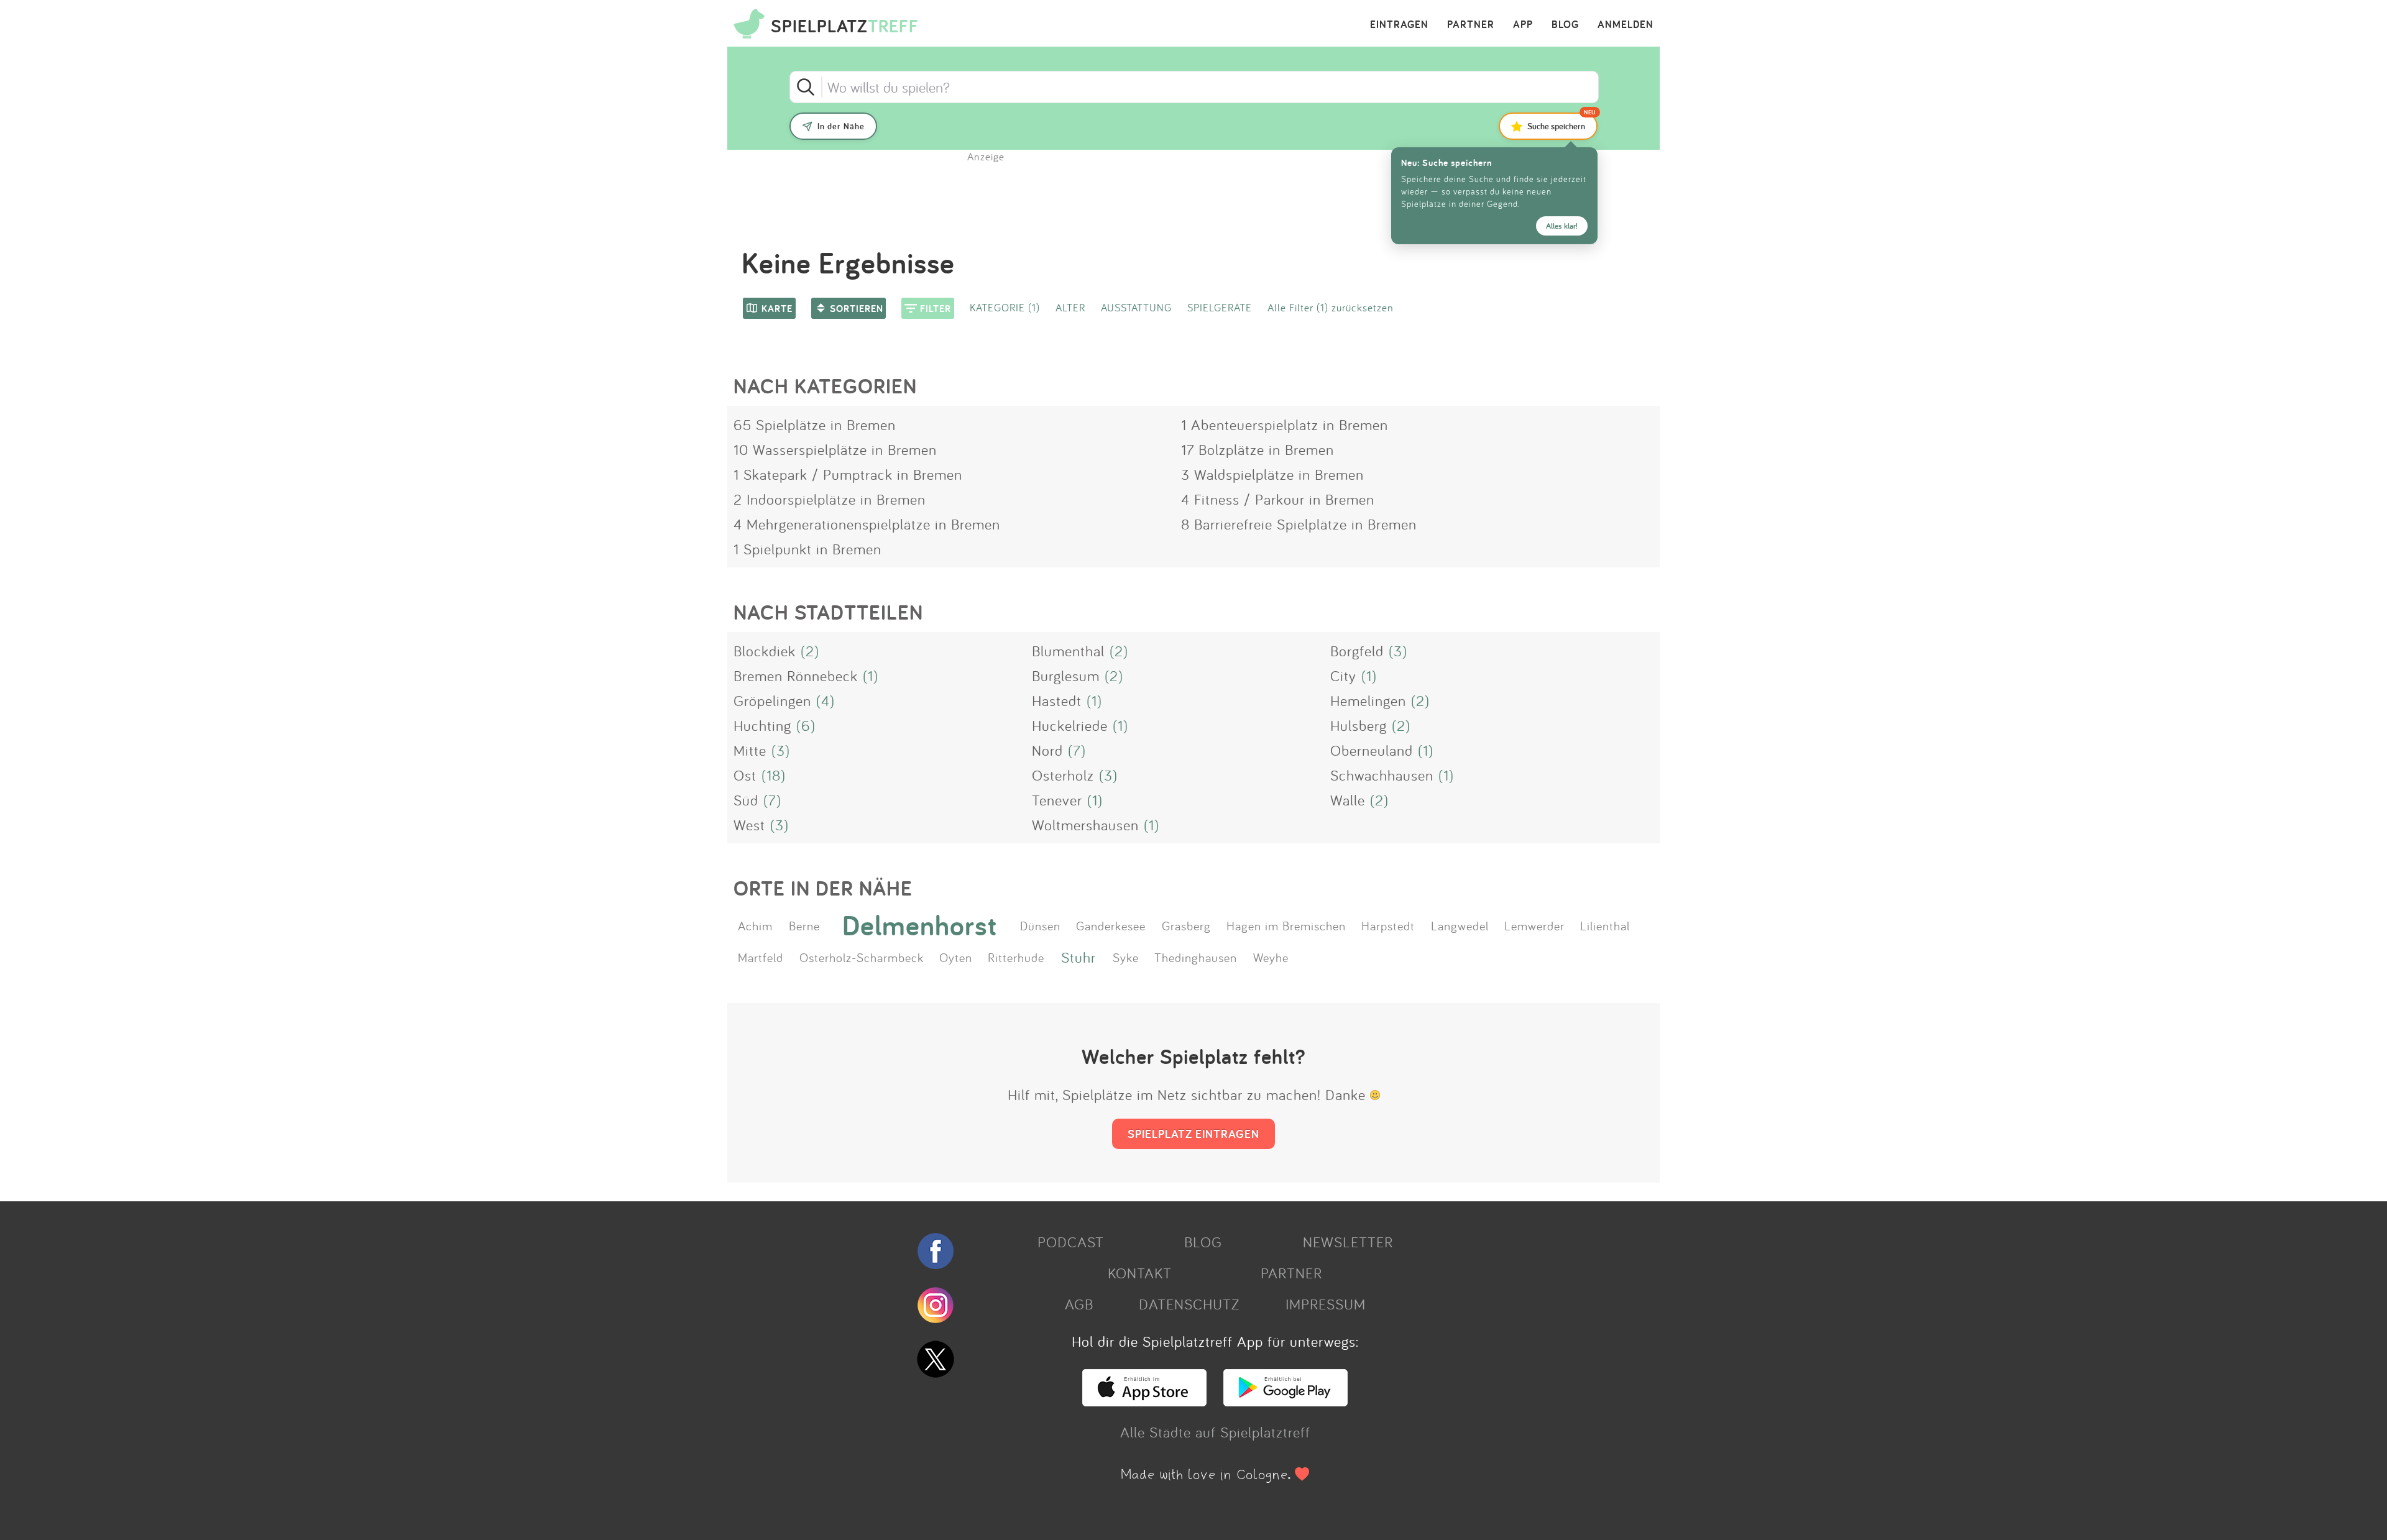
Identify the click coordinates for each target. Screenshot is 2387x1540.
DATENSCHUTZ (1189, 1304)
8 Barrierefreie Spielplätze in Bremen (1299, 524)
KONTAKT (1140, 1273)
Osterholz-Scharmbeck (862, 957)
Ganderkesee (1111, 925)
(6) (806, 725)
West (749, 825)
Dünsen (1040, 925)
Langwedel (1460, 925)
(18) (774, 775)
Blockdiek (765, 651)
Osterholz (1063, 775)
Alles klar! (1562, 226)
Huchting (762, 725)
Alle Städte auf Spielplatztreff (1215, 1432)
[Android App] (1285, 1401)
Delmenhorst (920, 925)
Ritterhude (1016, 957)
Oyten (956, 957)
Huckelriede (1070, 725)
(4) (826, 700)
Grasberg (1186, 925)
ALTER (1070, 307)
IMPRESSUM (1326, 1304)
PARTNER (1471, 25)
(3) (1398, 651)
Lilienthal (1605, 925)
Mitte (750, 750)
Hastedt (1057, 700)
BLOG (1565, 25)
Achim (755, 925)
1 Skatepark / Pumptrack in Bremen (848, 474)
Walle (1348, 800)
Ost (745, 775)
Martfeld (761, 957)
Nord (1047, 750)
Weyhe (1271, 957)
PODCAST (1071, 1242)
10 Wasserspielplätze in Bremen (835, 449)
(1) (871, 676)
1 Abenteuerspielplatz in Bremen (1285, 424)
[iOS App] (1144, 1401)
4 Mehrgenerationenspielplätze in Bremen (867, 524)
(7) (1077, 750)
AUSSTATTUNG (1136, 307)
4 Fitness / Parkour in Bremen (1278, 499)
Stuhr (1079, 957)
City (1343, 676)
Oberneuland (1372, 750)
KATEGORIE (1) (1005, 307)
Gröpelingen (772, 700)
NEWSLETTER (1348, 1242)
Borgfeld (1357, 651)
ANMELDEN (1626, 25)
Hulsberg (1359, 725)
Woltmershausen (1085, 825)
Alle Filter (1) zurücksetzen (1331, 307)
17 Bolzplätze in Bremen (1258, 449)
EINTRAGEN (1399, 25)
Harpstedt (1388, 925)
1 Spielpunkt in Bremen (807, 549)
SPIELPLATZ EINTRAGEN (1193, 1134)
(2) (810, 651)
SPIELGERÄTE (1220, 307)
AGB (1079, 1304)
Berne (804, 925)
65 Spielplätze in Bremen (815, 424)
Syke (1126, 957)
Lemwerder (1534, 925)
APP (1523, 25)
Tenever (1057, 800)
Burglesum (1066, 676)
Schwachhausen (1382, 775)
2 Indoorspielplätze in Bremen (830, 499)
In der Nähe (841, 126)
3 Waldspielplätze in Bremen (1272, 474)
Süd (746, 800)
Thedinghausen (1196, 957)
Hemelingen (1368, 700)
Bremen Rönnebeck (796, 676)
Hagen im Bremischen (1286, 925)
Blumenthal (1068, 651)
